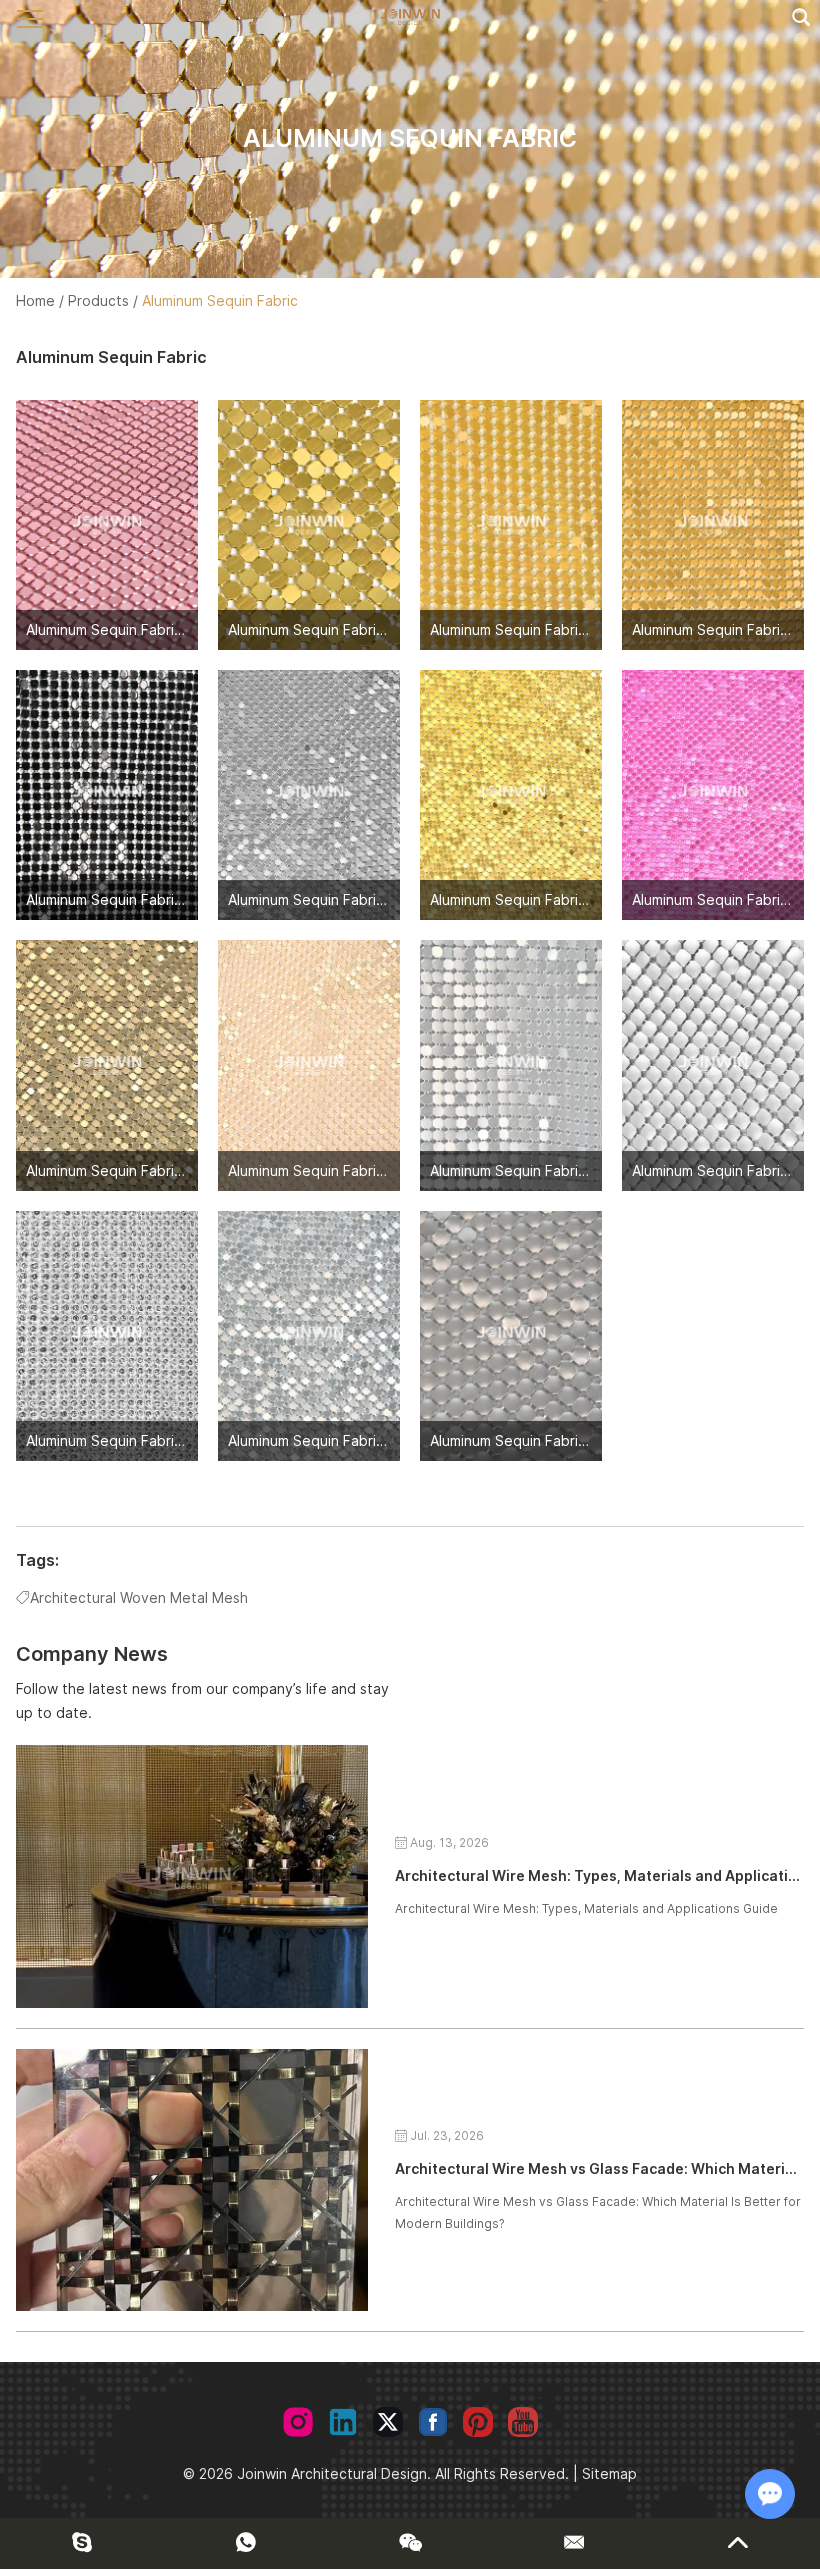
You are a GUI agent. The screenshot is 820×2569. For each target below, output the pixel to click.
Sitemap (609, 2473)
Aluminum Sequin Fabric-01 (115, 629)
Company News (92, 1654)
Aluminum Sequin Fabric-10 (317, 1170)
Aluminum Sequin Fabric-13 (114, 1440)
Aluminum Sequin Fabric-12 (720, 1170)
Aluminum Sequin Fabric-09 (116, 1170)
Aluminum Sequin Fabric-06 (318, 899)
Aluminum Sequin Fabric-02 (317, 629)
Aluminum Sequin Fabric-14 (317, 1440)
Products (98, 300)
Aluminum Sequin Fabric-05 (116, 899)
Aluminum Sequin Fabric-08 (722, 899)
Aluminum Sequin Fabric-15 (519, 1440)
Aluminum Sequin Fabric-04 (722, 629)
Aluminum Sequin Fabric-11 (518, 1170)
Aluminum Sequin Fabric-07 (520, 899)
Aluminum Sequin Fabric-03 (519, 629)
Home (35, 300)
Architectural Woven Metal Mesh (139, 1597)
